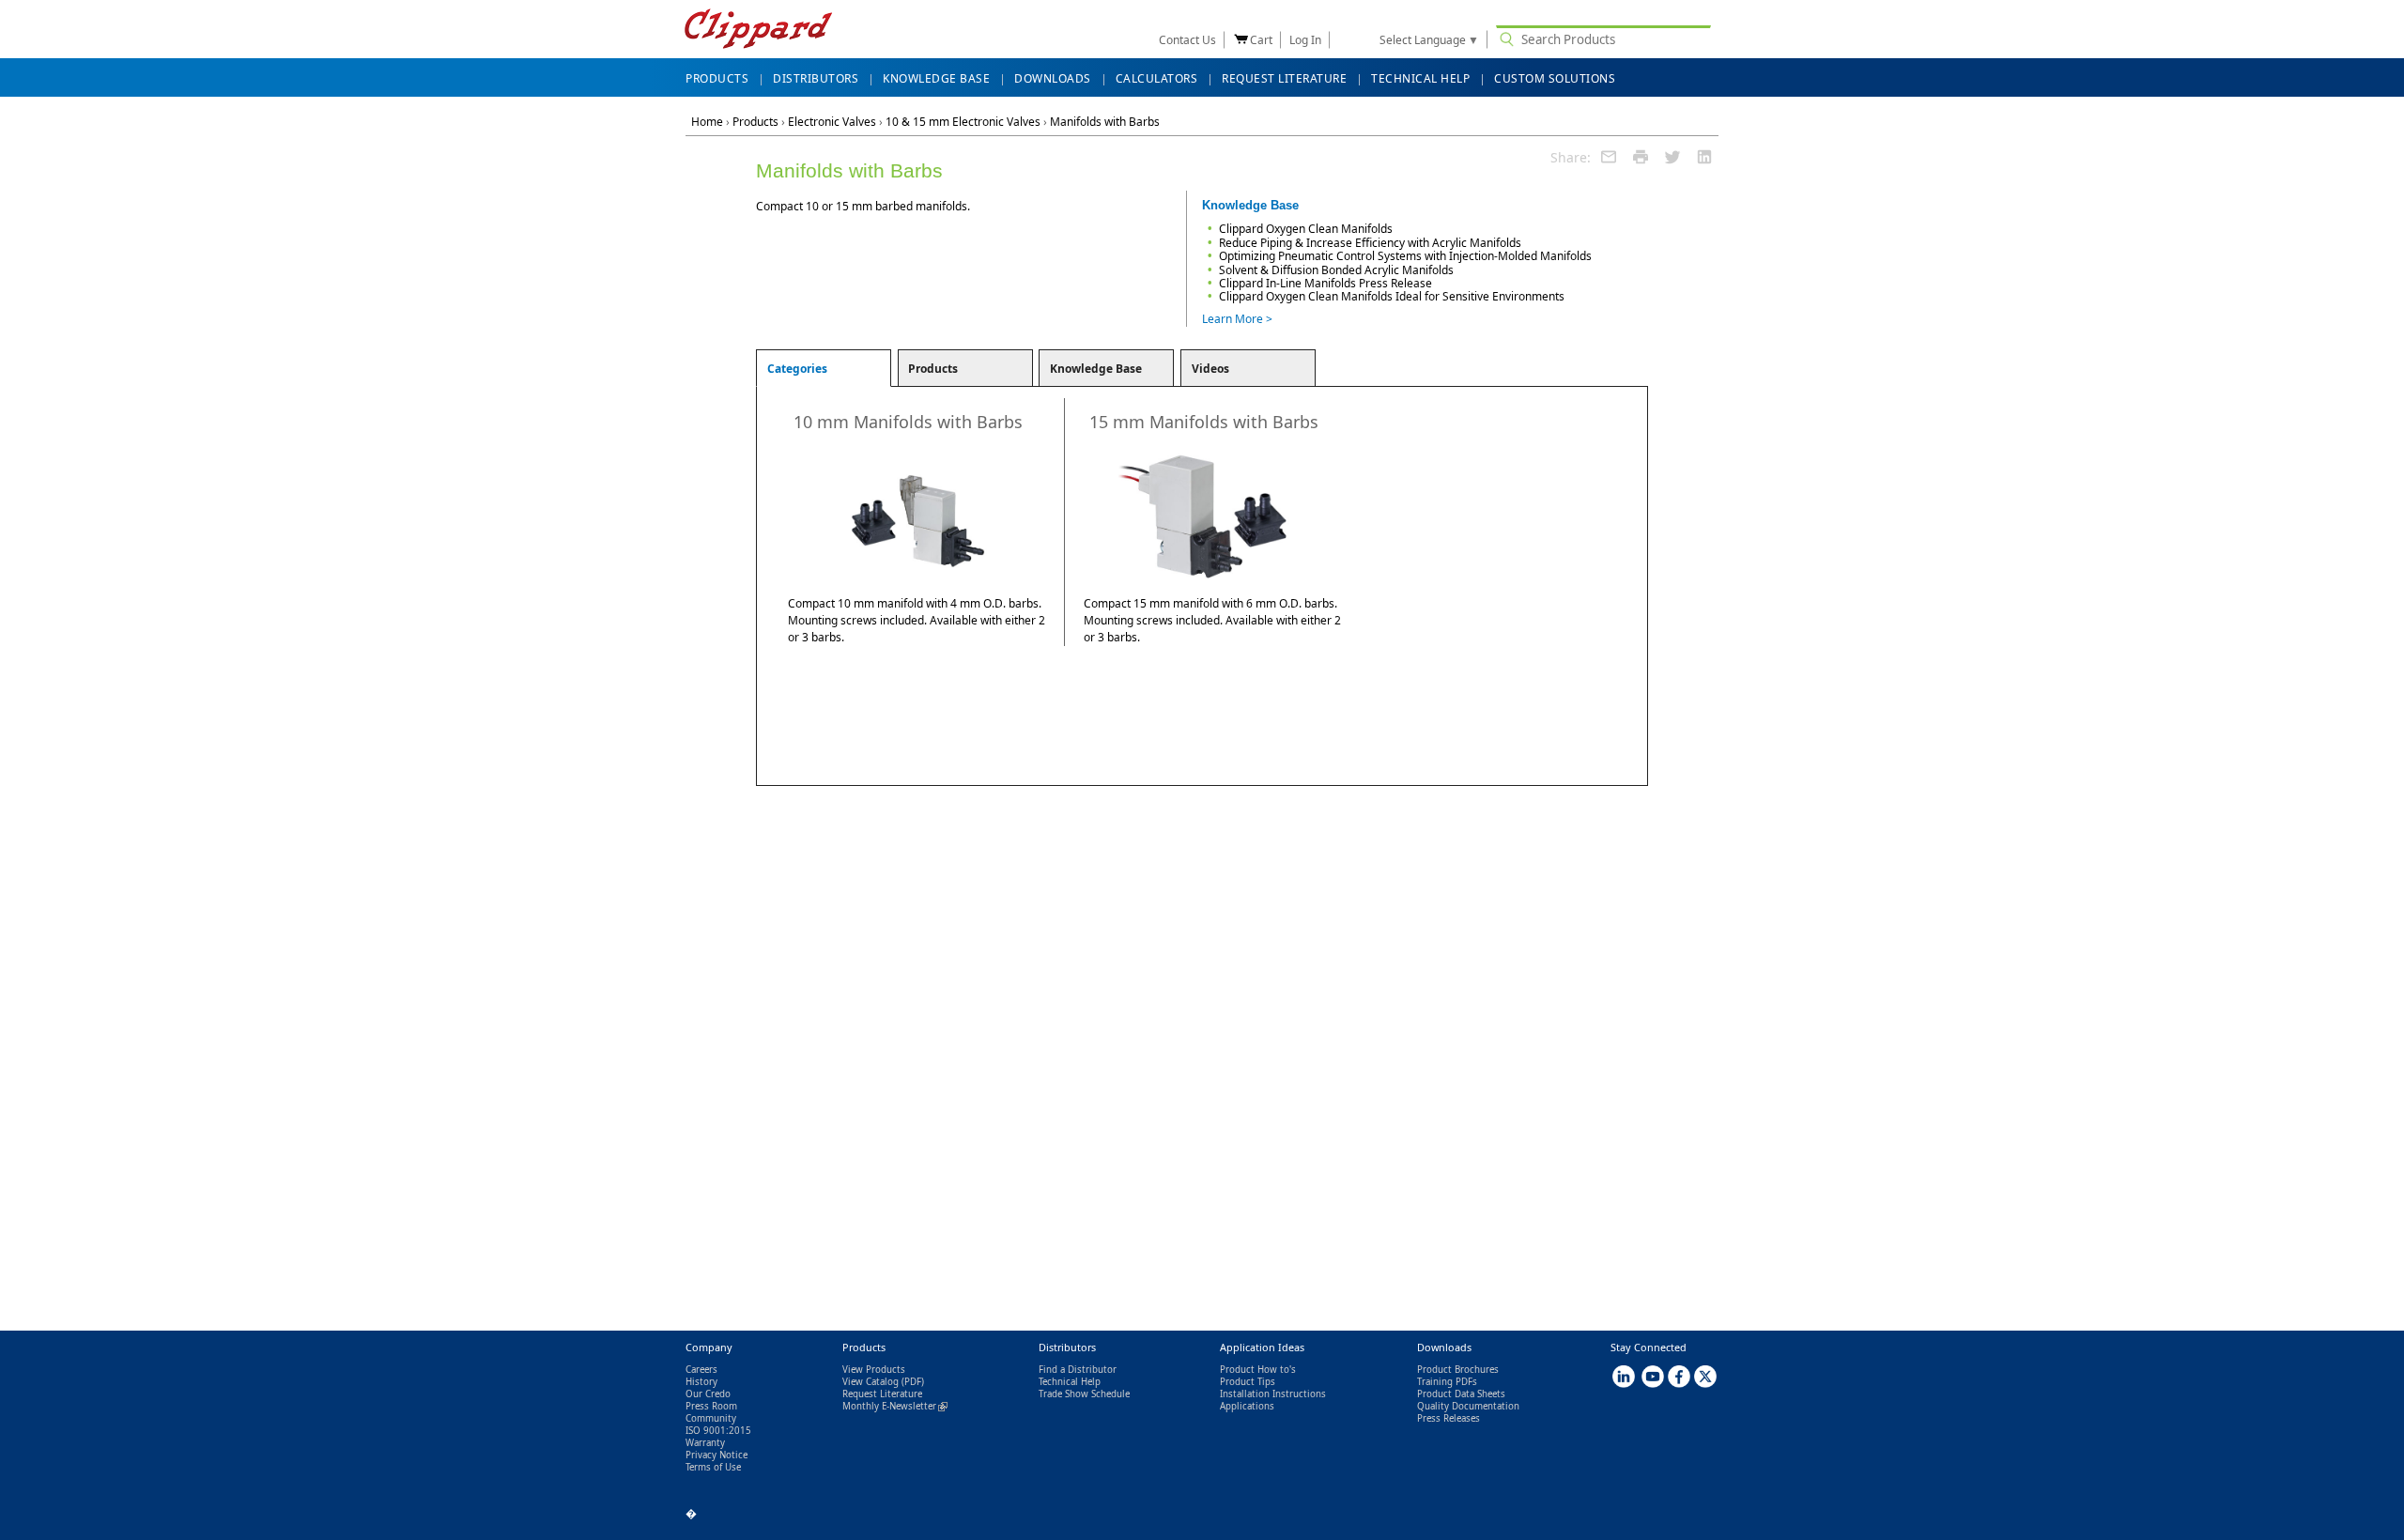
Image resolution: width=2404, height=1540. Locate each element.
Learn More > (1237, 319)
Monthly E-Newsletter (895, 1406)
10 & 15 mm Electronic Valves (963, 122)
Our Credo (708, 1394)
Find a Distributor (1078, 1370)
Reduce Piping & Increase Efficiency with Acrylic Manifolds (1370, 243)
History (701, 1382)
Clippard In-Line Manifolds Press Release (1325, 283)
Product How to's (1258, 1370)
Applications (1247, 1406)
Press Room (711, 1406)
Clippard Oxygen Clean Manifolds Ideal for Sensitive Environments (1392, 296)
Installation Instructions (1273, 1394)
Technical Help (1070, 1382)
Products (755, 122)
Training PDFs (1447, 1382)
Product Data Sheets (1461, 1394)
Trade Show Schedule (1084, 1394)
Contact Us (1187, 40)
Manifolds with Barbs (1105, 122)
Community (711, 1418)
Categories (797, 369)
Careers (701, 1370)
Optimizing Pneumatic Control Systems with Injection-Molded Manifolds (1405, 256)
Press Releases (1449, 1418)
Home (707, 122)
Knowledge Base (1096, 369)
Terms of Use (713, 1467)
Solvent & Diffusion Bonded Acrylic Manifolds (1336, 270)
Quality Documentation (1468, 1406)
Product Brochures (1458, 1370)
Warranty (705, 1443)
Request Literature (882, 1394)
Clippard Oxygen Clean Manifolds (1306, 229)
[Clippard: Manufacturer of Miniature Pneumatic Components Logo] (758, 31)
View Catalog (871, 1382)
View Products (874, 1370)
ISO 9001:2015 (718, 1431)
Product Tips (1248, 1382)
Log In (1305, 40)
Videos (1210, 369)
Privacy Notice (717, 1455)
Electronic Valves (832, 122)
